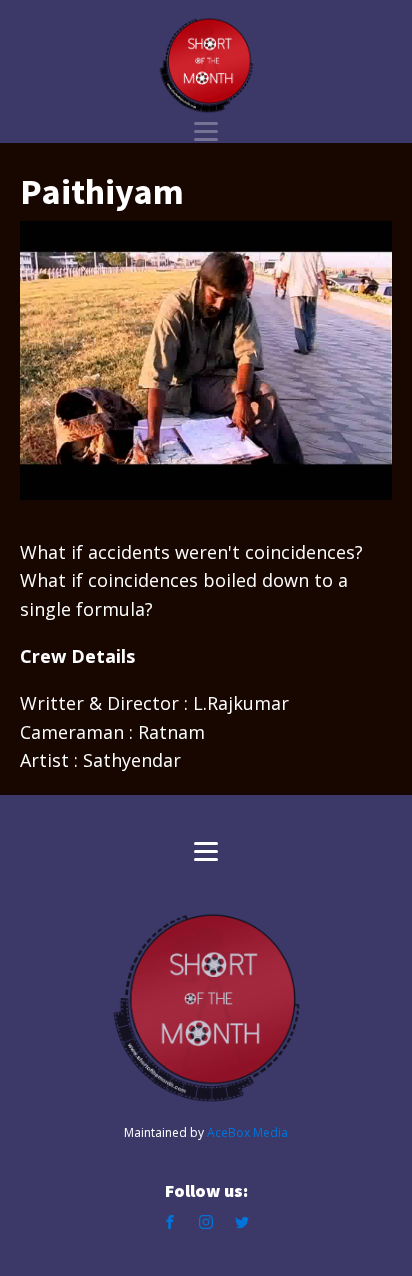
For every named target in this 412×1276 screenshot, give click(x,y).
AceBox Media (247, 1132)
